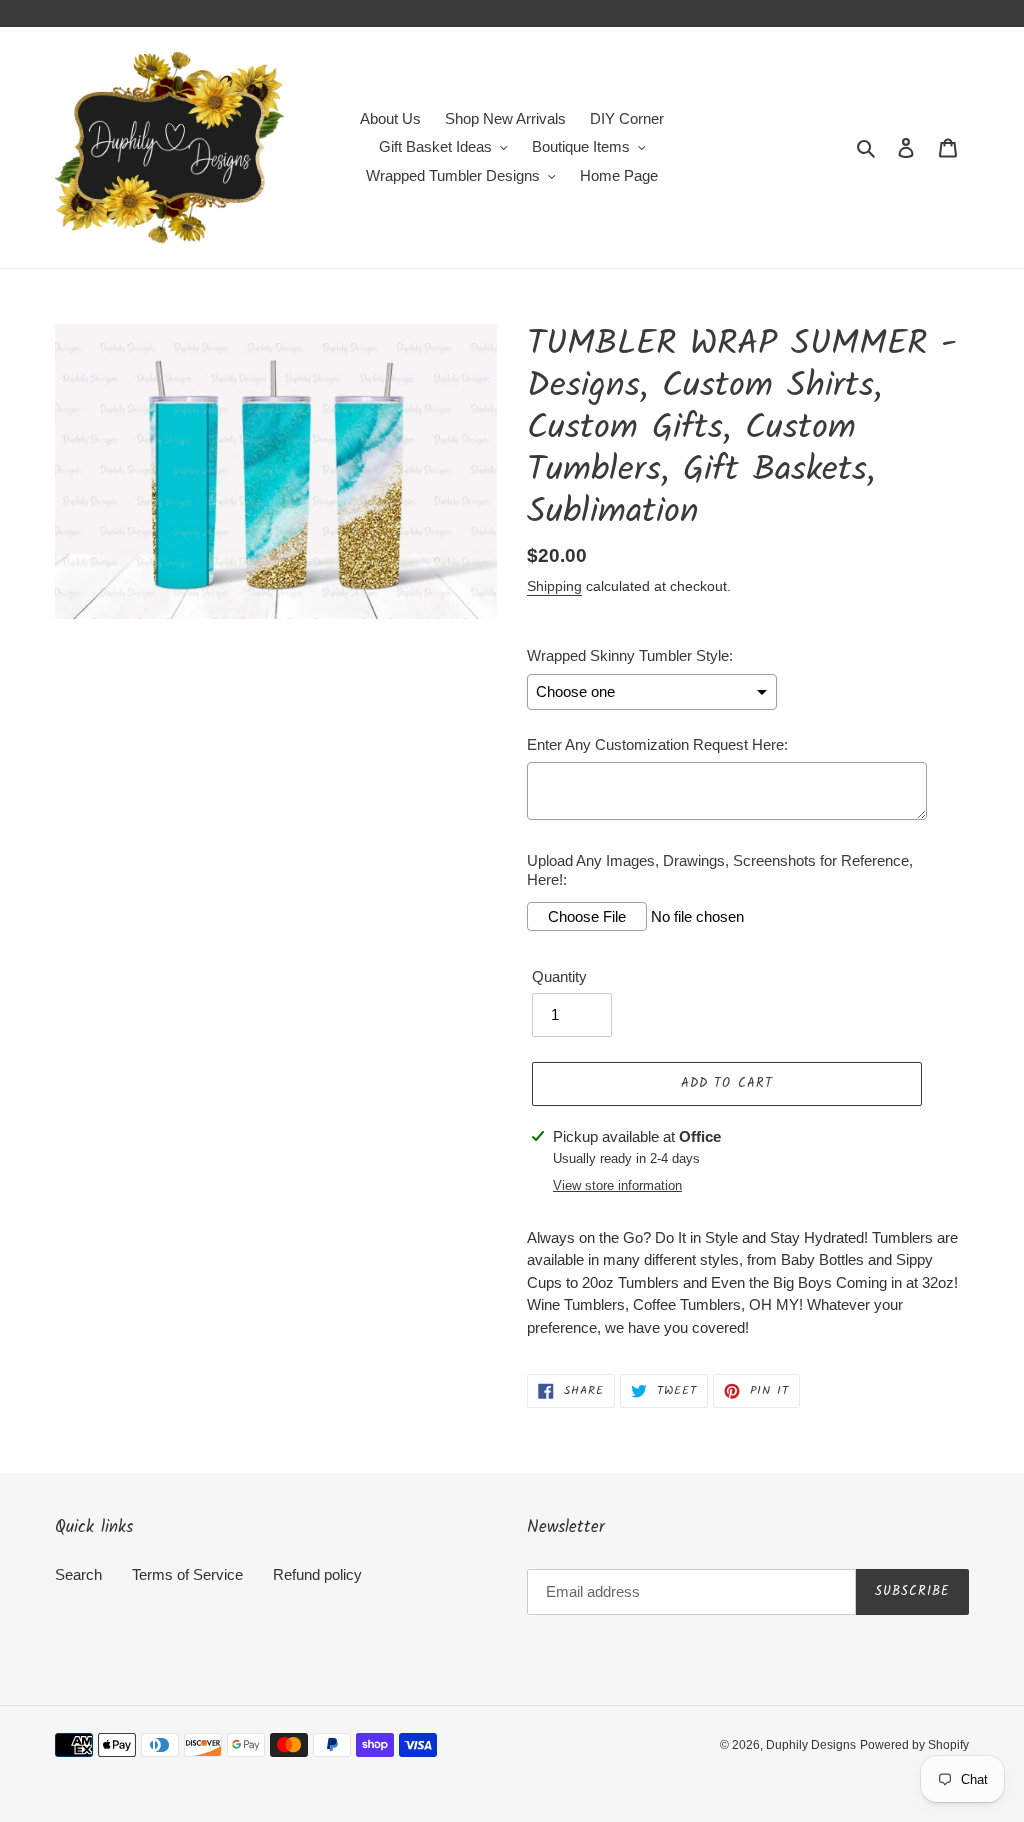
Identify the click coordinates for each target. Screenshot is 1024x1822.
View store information (617, 1185)
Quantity (559, 976)
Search (78, 1574)
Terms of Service (187, 1574)
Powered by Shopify (914, 1745)
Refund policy (317, 1574)
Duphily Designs (811, 1745)
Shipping (554, 586)
